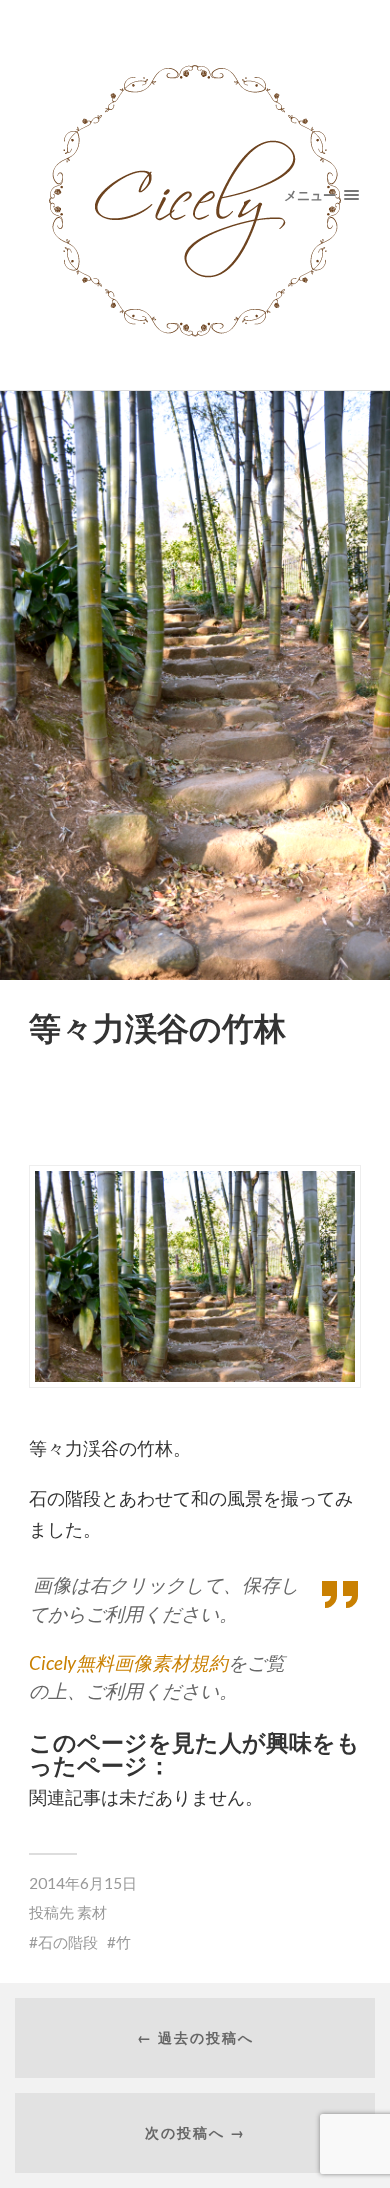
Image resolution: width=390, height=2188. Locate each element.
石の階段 (68, 1942)
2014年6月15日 (83, 1883)
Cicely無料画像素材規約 (128, 1662)
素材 (92, 1912)
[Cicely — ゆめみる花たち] (195, 195)
